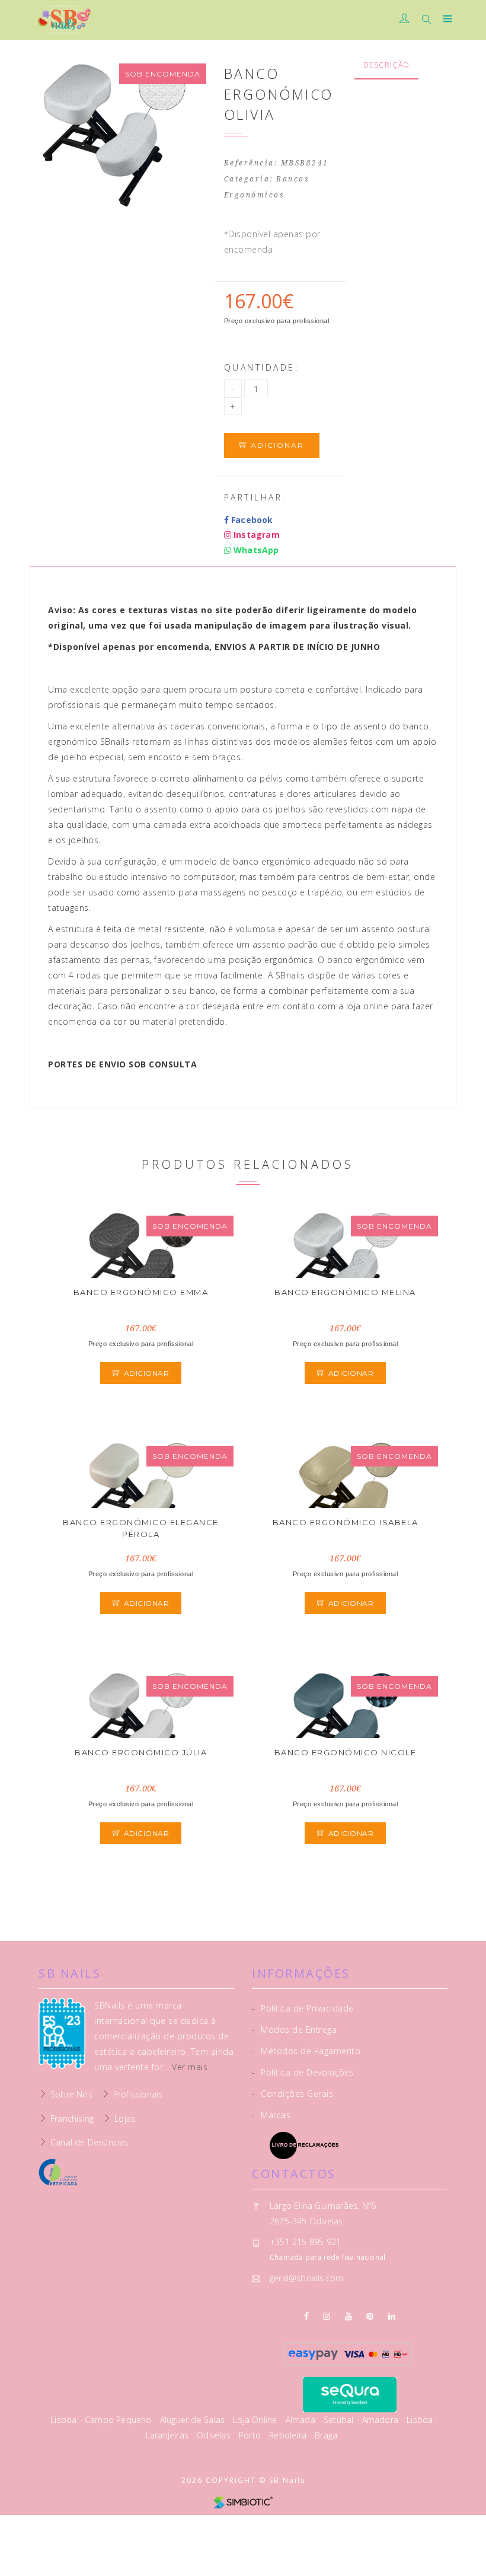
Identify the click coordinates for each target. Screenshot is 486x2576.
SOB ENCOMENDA (163, 74)
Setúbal (340, 2420)
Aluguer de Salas (194, 2420)
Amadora (382, 2420)
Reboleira (289, 2435)
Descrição (387, 65)
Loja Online (256, 2420)
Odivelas (215, 2435)
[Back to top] (465, 2540)
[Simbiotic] (243, 2502)
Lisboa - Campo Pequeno (102, 2420)
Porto (251, 2435)
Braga (326, 2435)
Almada (302, 2420)
